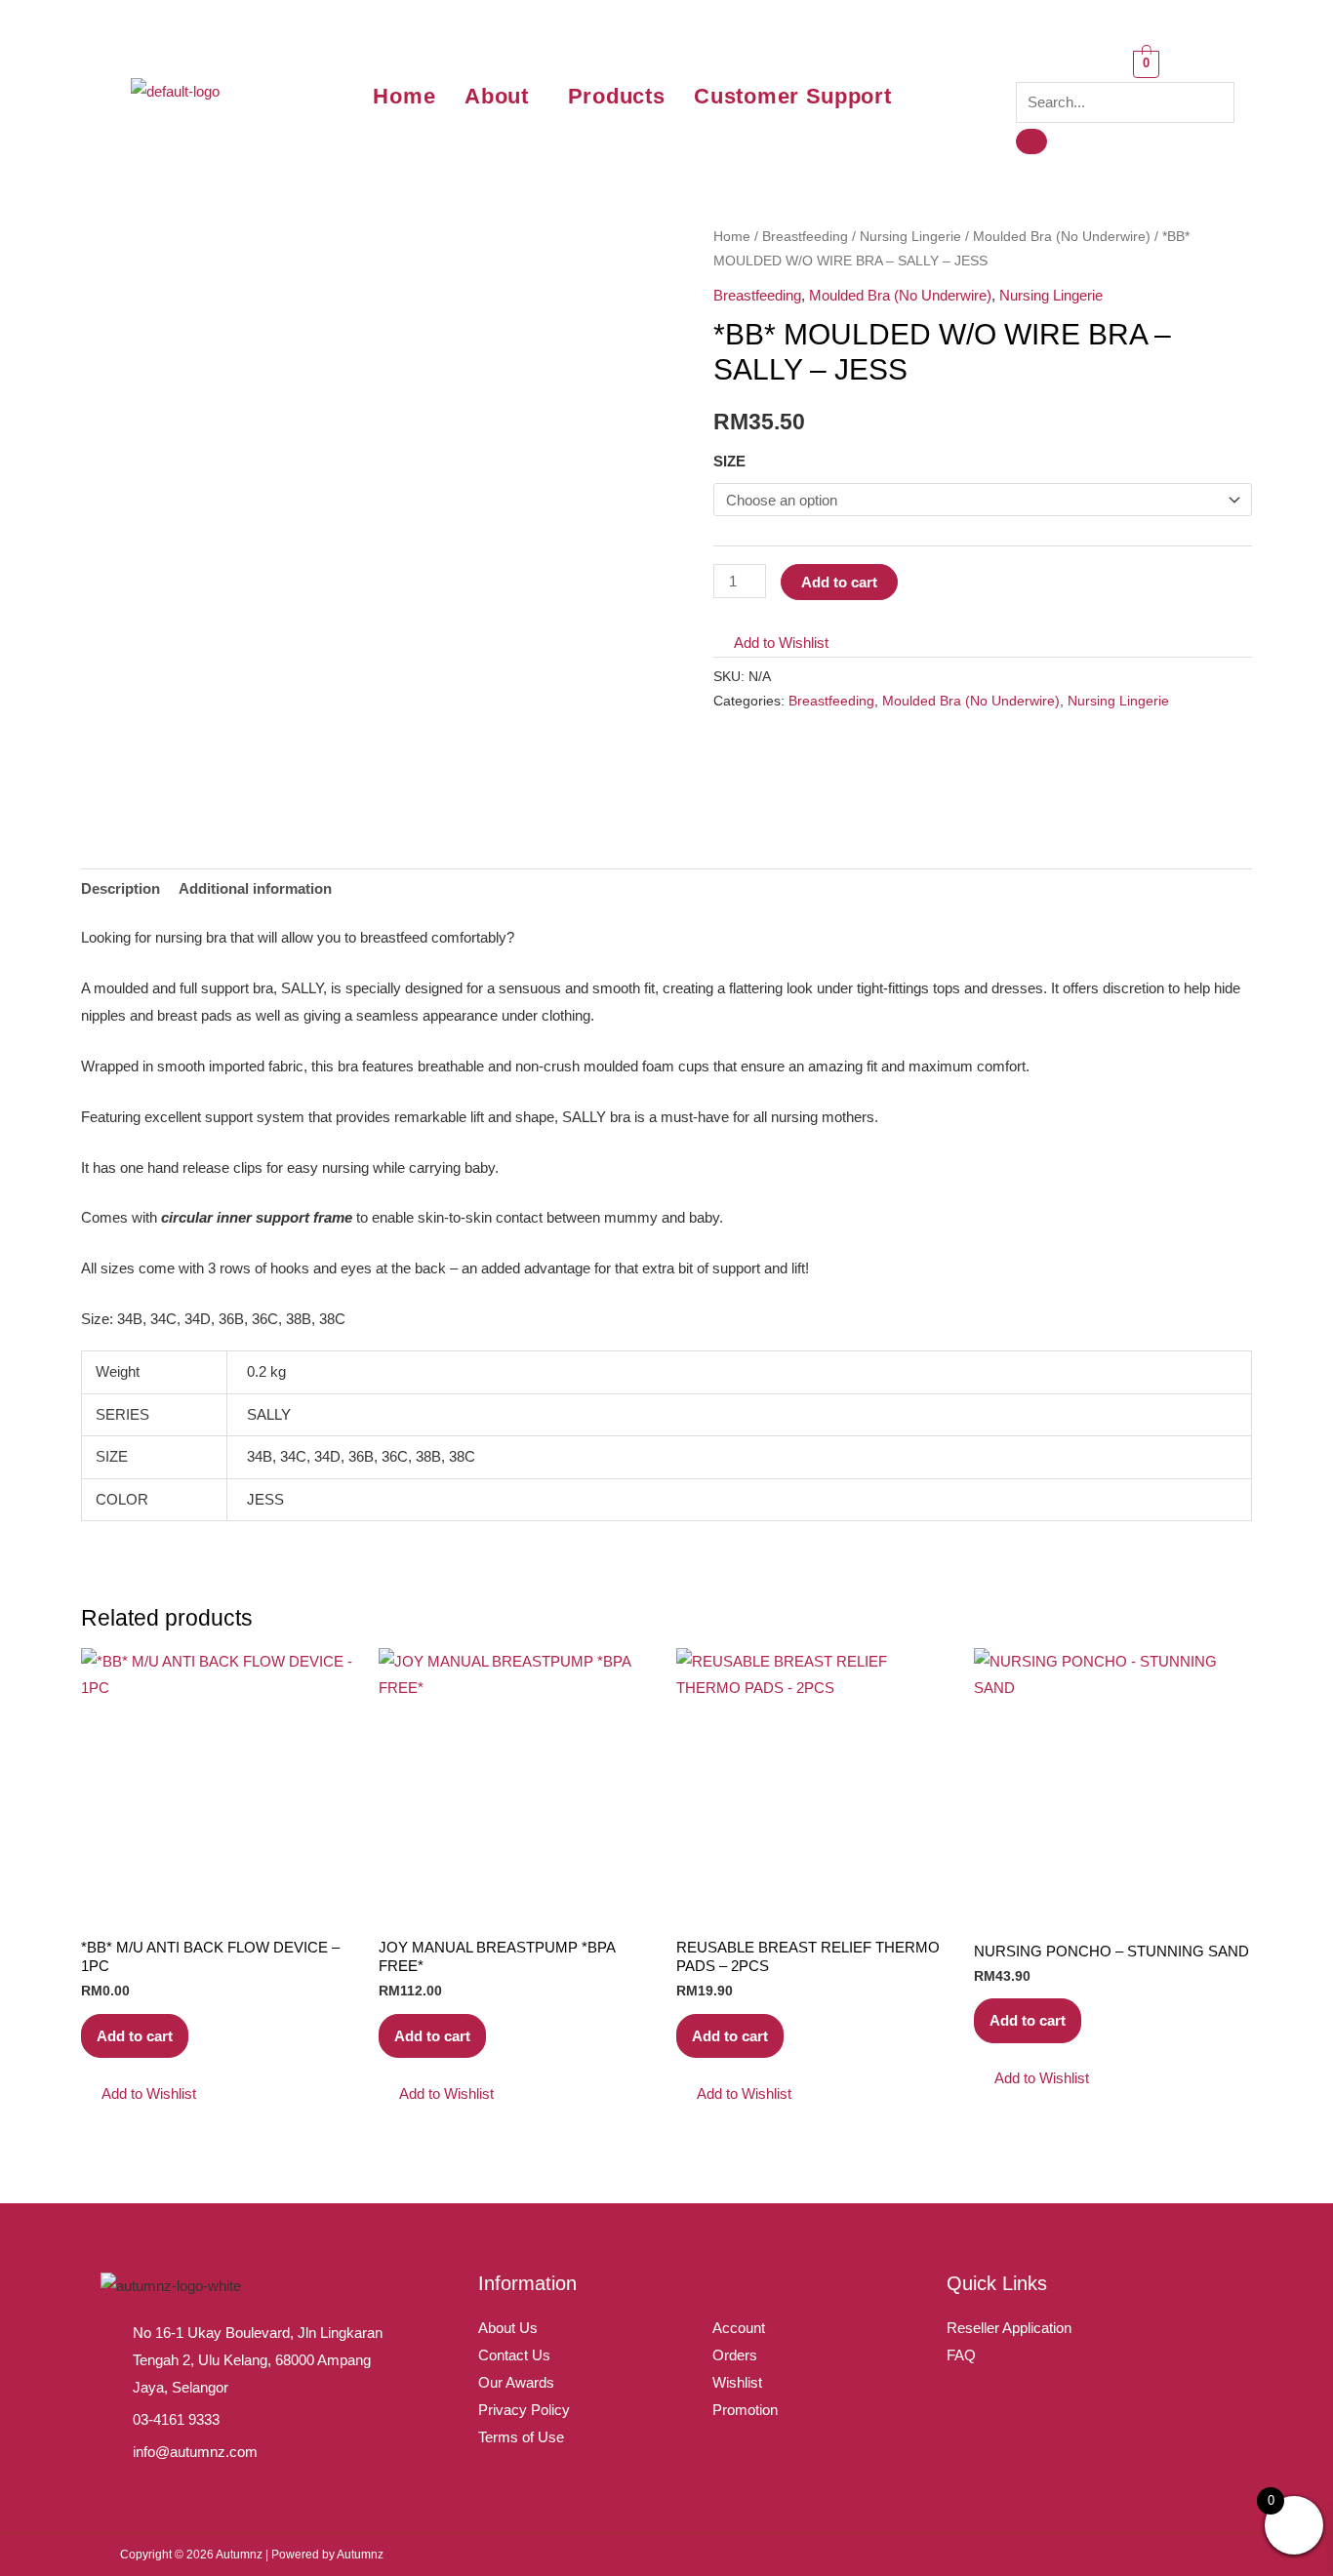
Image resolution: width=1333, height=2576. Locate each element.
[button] (502, 97)
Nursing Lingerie (910, 237)
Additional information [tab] (255, 888)
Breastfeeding (805, 237)
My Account (763, 2283)
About (497, 96)
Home (404, 96)
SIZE (729, 461)
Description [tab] (121, 888)
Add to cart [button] (135, 2036)
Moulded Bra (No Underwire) (1062, 237)
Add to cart (839, 582)
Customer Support (792, 96)
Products (617, 96)
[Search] (1031, 141)
